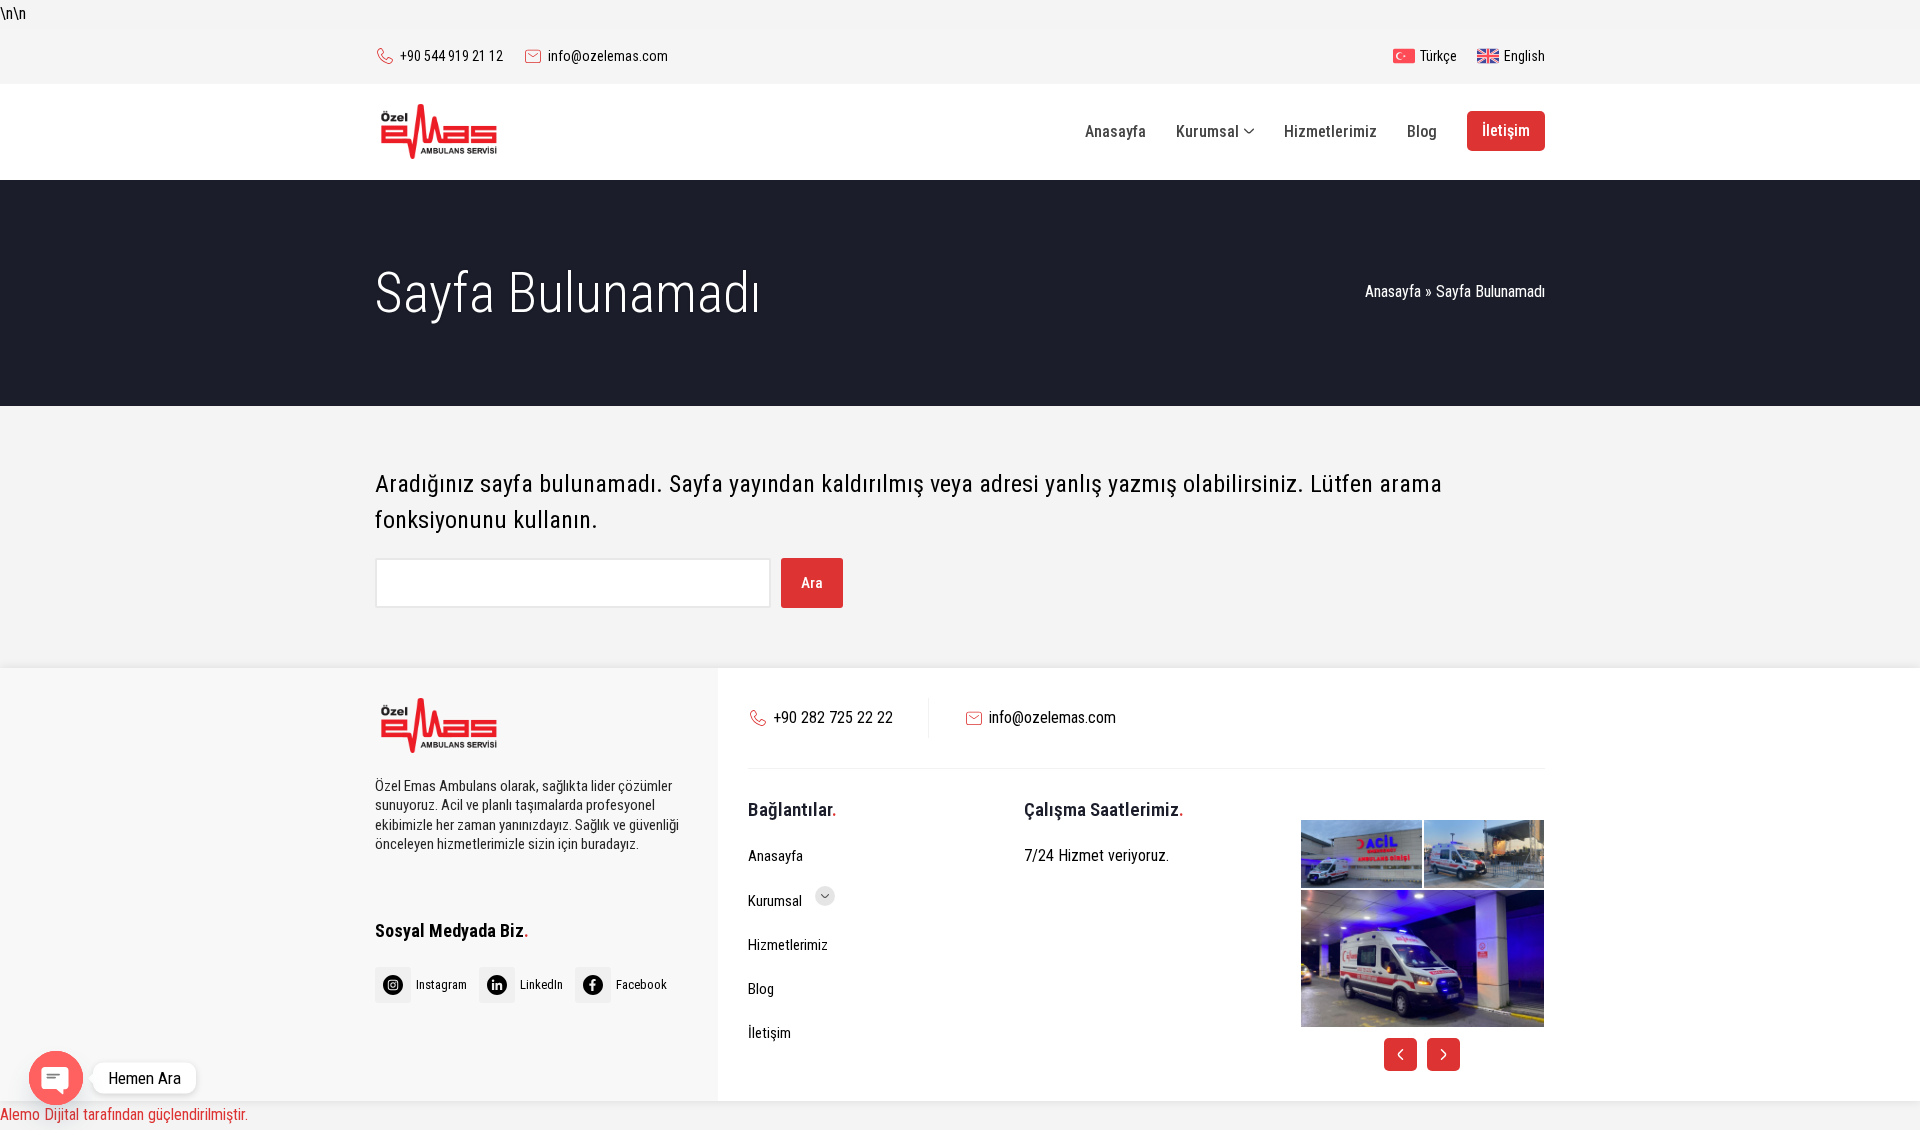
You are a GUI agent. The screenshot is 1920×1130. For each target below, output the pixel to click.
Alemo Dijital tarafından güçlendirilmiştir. (124, 1114)
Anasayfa (1393, 291)
